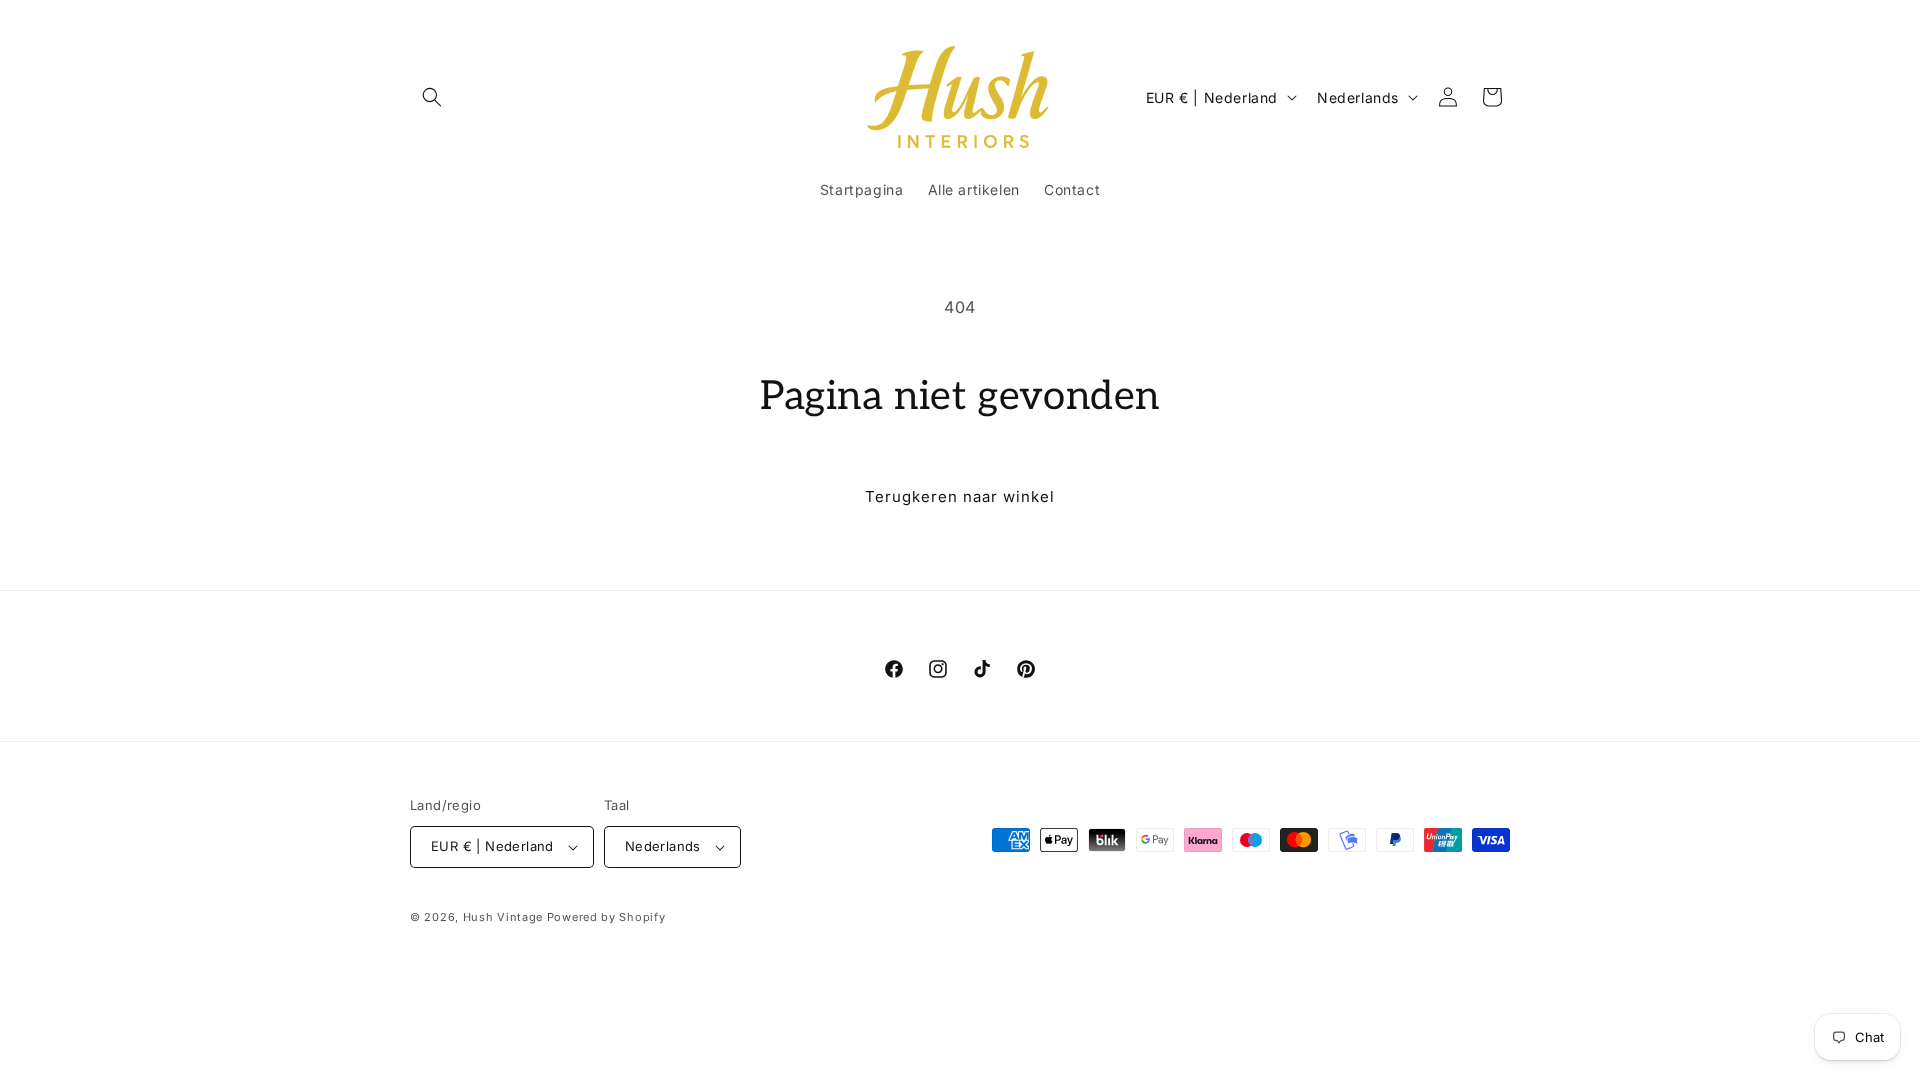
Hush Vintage (503, 917)
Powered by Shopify (606, 917)
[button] (432, 97)
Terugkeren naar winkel (960, 496)
